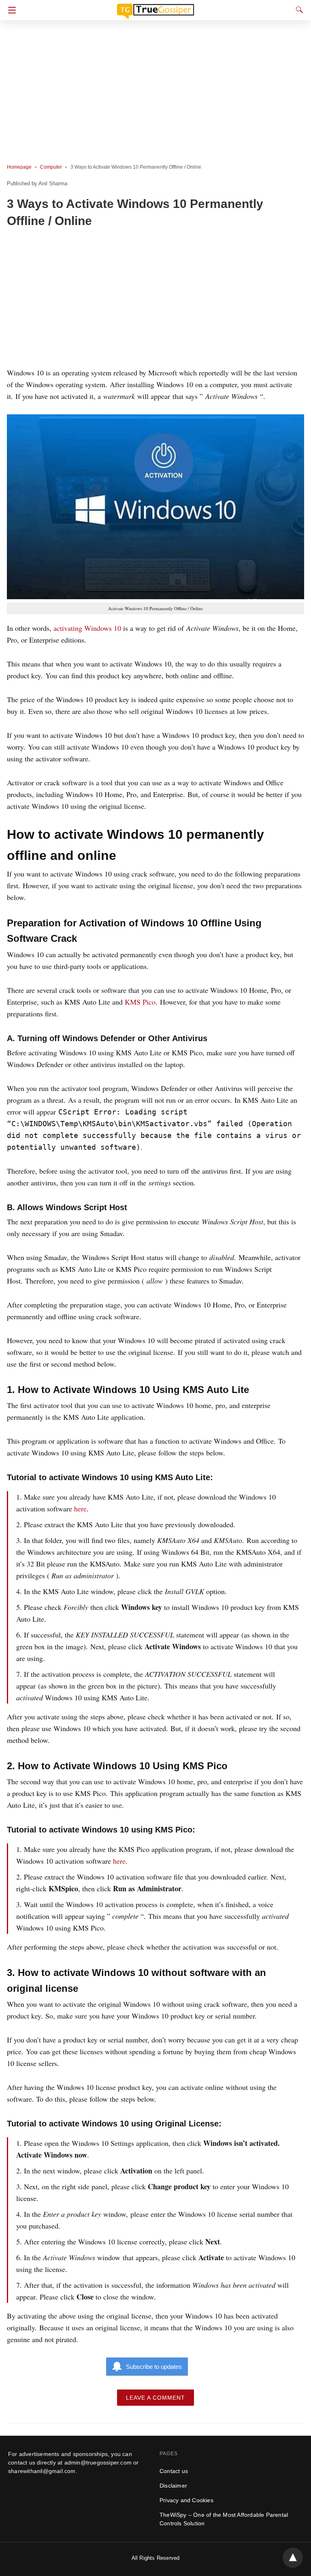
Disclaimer (173, 2486)
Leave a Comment (155, 2398)
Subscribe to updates (154, 2367)
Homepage (19, 167)
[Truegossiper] (155, 8)
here (80, 1509)
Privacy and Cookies (186, 2500)
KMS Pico (140, 1002)
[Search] (298, 10)
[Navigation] (10, 10)
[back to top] (293, 2558)
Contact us (174, 2471)
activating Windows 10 (87, 628)
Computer (51, 167)
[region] (153, 299)
